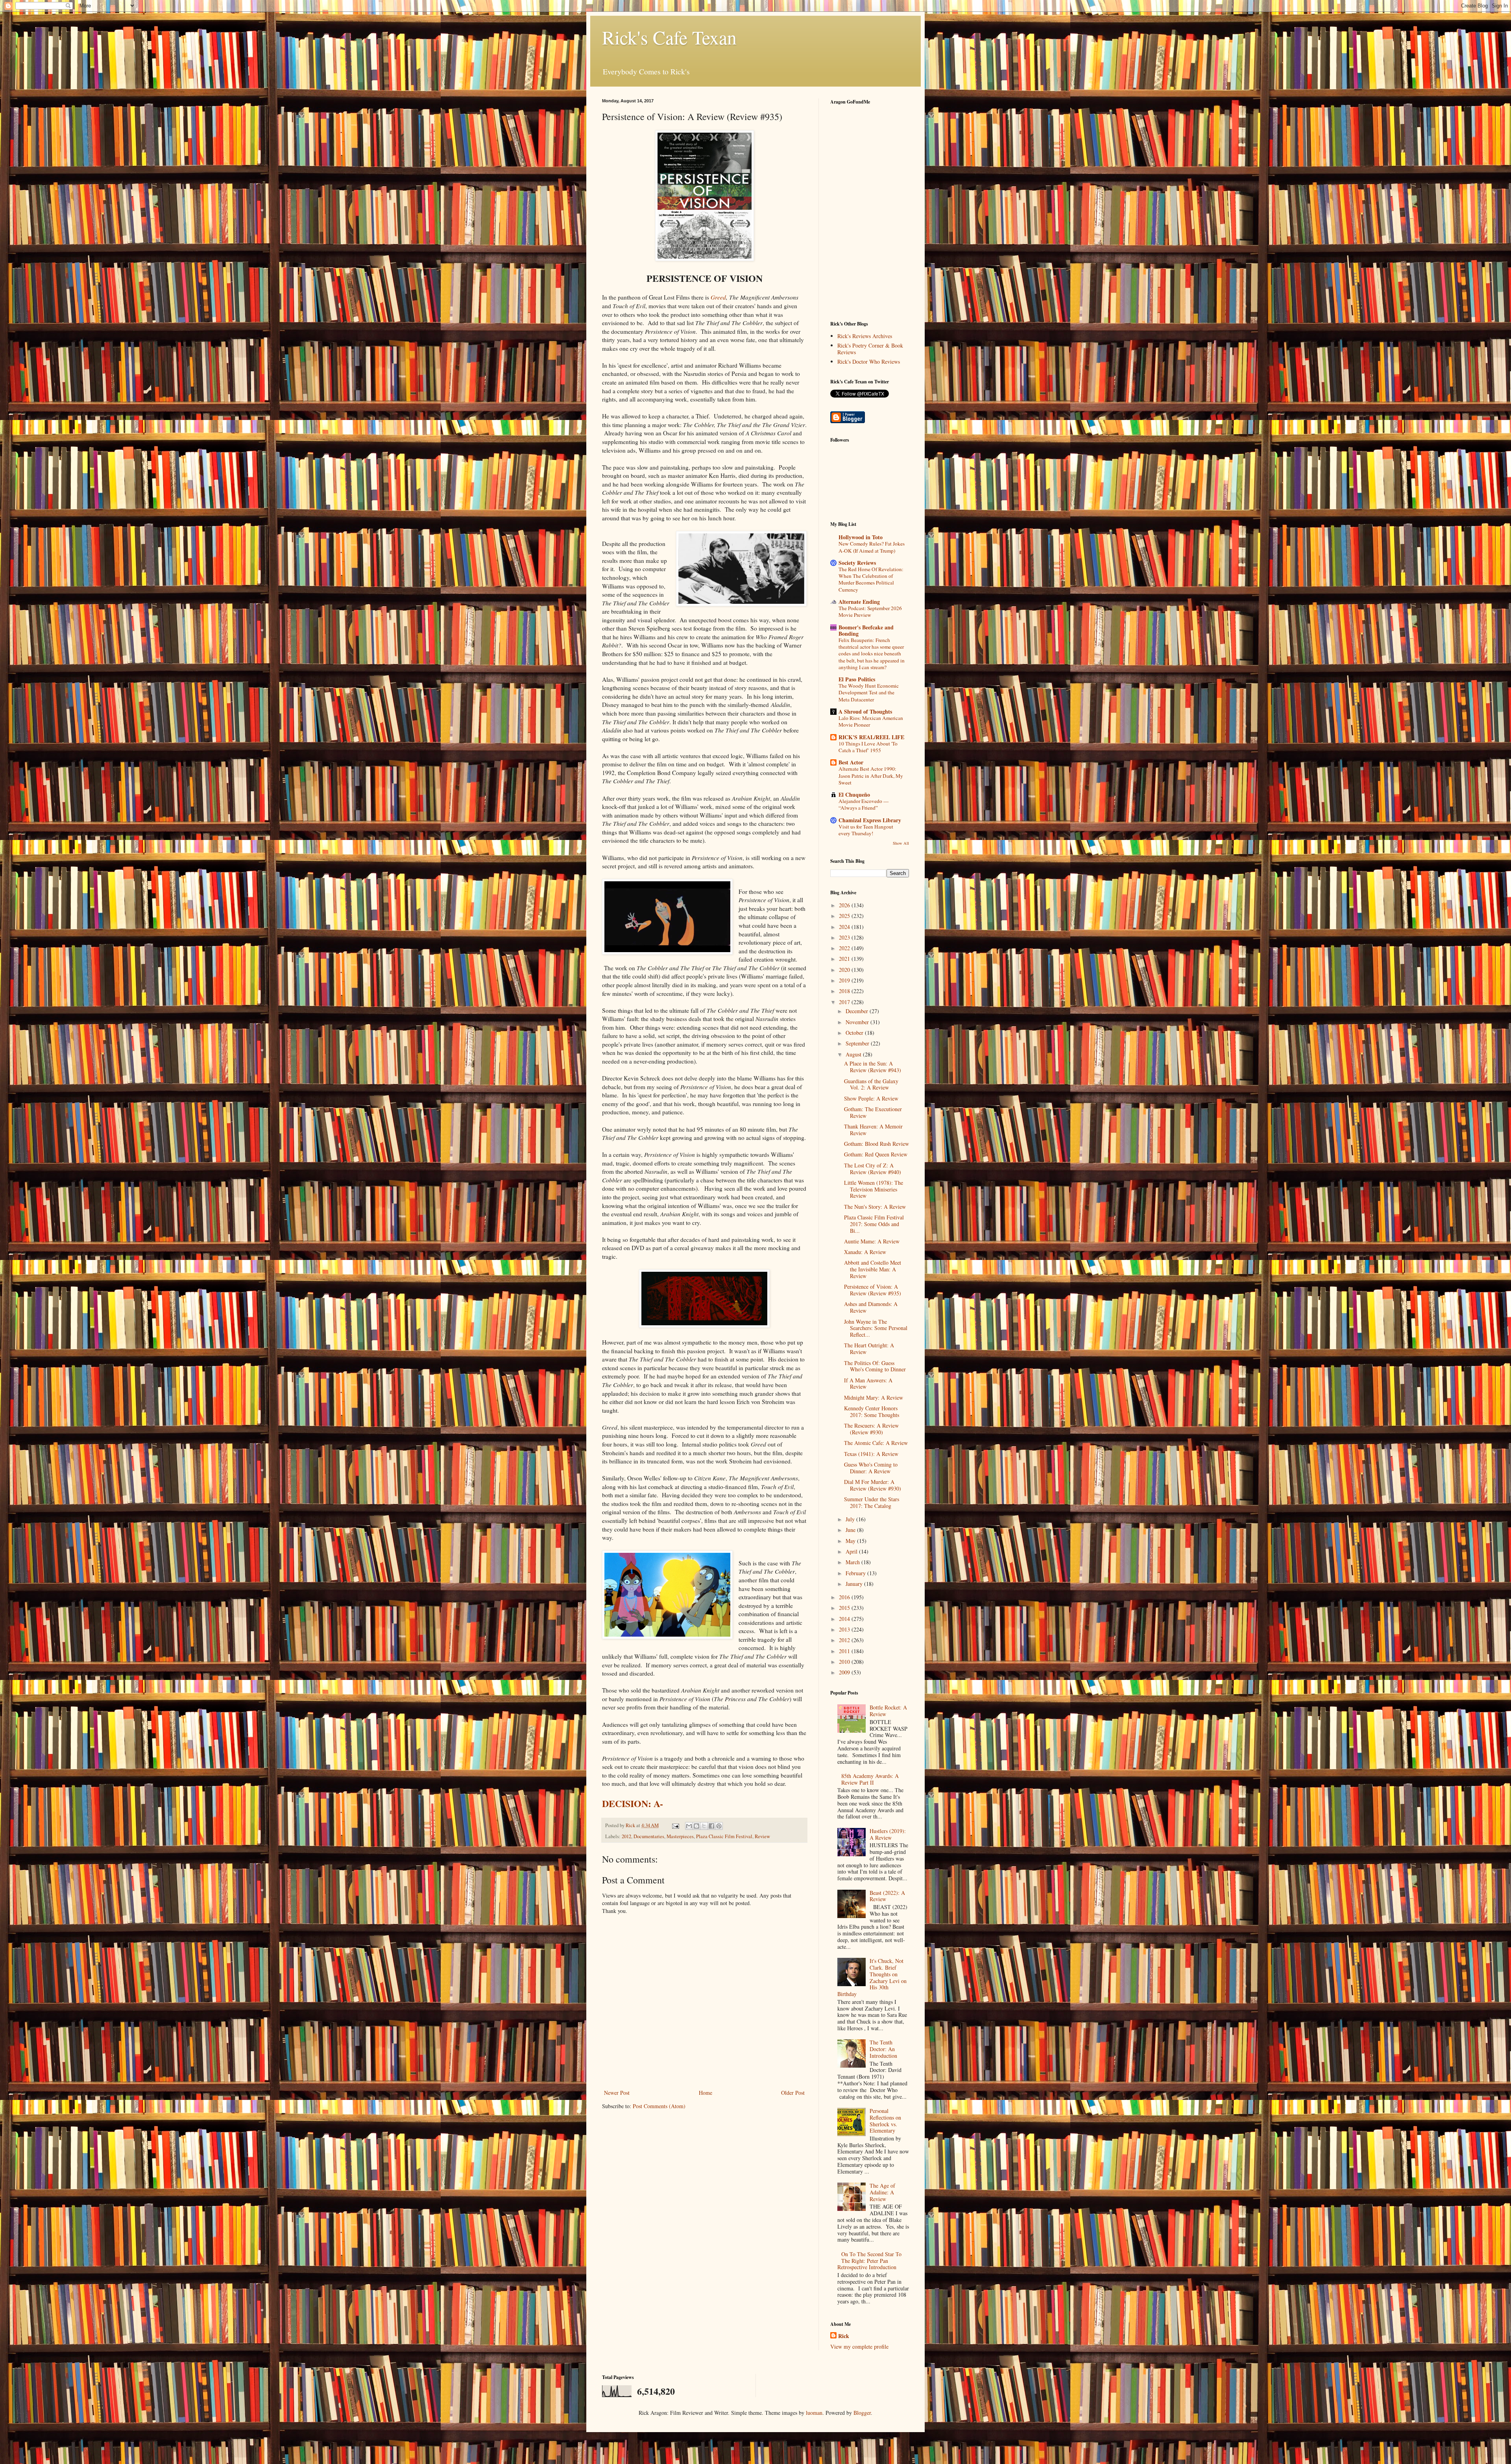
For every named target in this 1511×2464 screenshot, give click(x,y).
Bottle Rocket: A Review (888, 1711)
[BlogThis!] (696, 1826)
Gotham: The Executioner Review (873, 1112)
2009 (845, 1672)
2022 (845, 948)
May (851, 1541)
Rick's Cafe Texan (669, 37)
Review (762, 1836)
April (852, 1551)
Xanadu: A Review (865, 1252)
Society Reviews (857, 563)
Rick (844, 2336)
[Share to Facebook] (711, 1826)
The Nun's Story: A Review (875, 1207)
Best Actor (851, 762)
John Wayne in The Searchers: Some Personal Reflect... (876, 1328)
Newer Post (617, 2093)
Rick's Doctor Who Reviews (869, 362)
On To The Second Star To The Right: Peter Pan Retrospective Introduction (870, 2261)
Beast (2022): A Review (887, 1896)
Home (706, 2093)
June (851, 1530)
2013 (845, 1629)
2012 (626, 1836)
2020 (845, 970)
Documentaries (649, 1836)
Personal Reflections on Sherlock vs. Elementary (885, 2121)
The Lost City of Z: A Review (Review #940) (873, 1169)
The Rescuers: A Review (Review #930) (871, 1429)
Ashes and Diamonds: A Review (871, 1307)
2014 (845, 1619)
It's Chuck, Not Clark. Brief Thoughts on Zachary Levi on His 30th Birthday (872, 1977)
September (858, 1043)
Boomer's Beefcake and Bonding (866, 630)
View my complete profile (859, 2347)
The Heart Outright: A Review (869, 1349)
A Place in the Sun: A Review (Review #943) (873, 1067)
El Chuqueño (854, 795)
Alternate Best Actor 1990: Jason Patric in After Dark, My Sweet (871, 776)
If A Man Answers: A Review (868, 1384)
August (854, 1054)
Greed (718, 297)
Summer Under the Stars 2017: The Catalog (872, 1502)
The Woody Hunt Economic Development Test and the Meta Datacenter (869, 693)
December (858, 1011)
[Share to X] (704, 1826)
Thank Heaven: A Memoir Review (873, 1130)
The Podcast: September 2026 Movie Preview (870, 611)
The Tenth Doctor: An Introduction (883, 2049)
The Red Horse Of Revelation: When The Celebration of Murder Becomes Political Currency (871, 579)
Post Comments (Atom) (659, 2106)
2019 (845, 980)
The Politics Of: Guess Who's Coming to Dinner (875, 1366)
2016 (845, 1597)
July (851, 1519)
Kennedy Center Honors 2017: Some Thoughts (872, 1411)
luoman (814, 2413)
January (855, 1584)
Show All (901, 843)
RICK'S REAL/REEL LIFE (871, 737)
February (856, 1573)
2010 (845, 1662)
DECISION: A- (633, 1803)
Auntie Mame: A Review (872, 1241)
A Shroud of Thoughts (865, 711)
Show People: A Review (871, 1098)
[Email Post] (675, 1825)
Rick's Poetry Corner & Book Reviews (870, 349)
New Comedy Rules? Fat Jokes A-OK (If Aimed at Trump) (872, 547)
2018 (845, 991)
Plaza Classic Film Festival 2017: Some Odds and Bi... (874, 1224)
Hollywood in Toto (861, 537)
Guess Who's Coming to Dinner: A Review (871, 1468)
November (858, 1022)
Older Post (793, 2093)
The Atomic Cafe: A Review (876, 1443)
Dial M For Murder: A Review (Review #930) (873, 1485)
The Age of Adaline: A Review (882, 2192)
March (853, 1562)
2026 (845, 905)
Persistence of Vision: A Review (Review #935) (873, 1290)
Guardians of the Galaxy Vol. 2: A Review (871, 1084)
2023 (845, 937)
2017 (845, 1002)
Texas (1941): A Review (871, 1454)
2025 (845, 916)
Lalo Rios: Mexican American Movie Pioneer (871, 721)
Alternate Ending (859, 602)
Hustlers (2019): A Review (888, 1834)
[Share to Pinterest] (719, 1826)
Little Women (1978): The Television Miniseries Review (874, 1189)
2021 (845, 959)
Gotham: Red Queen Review (876, 1154)
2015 (845, 1608)
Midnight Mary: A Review (874, 1398)
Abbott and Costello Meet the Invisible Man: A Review (873, 1269)
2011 (845, 1651)
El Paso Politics (857, 679)
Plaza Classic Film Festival (724, 1836)
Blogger (862, 2413)
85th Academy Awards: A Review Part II (870, 1779)
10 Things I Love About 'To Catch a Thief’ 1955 (868, 747)
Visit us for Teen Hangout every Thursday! (866, 830)
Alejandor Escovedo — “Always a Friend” (864, 804)
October (855, 1033)
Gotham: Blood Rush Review (876, 1144)
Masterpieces (680, 1836)
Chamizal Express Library (870, 820)
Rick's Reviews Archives (865, 336)
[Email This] (689, 1826)
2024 (845, 927)
